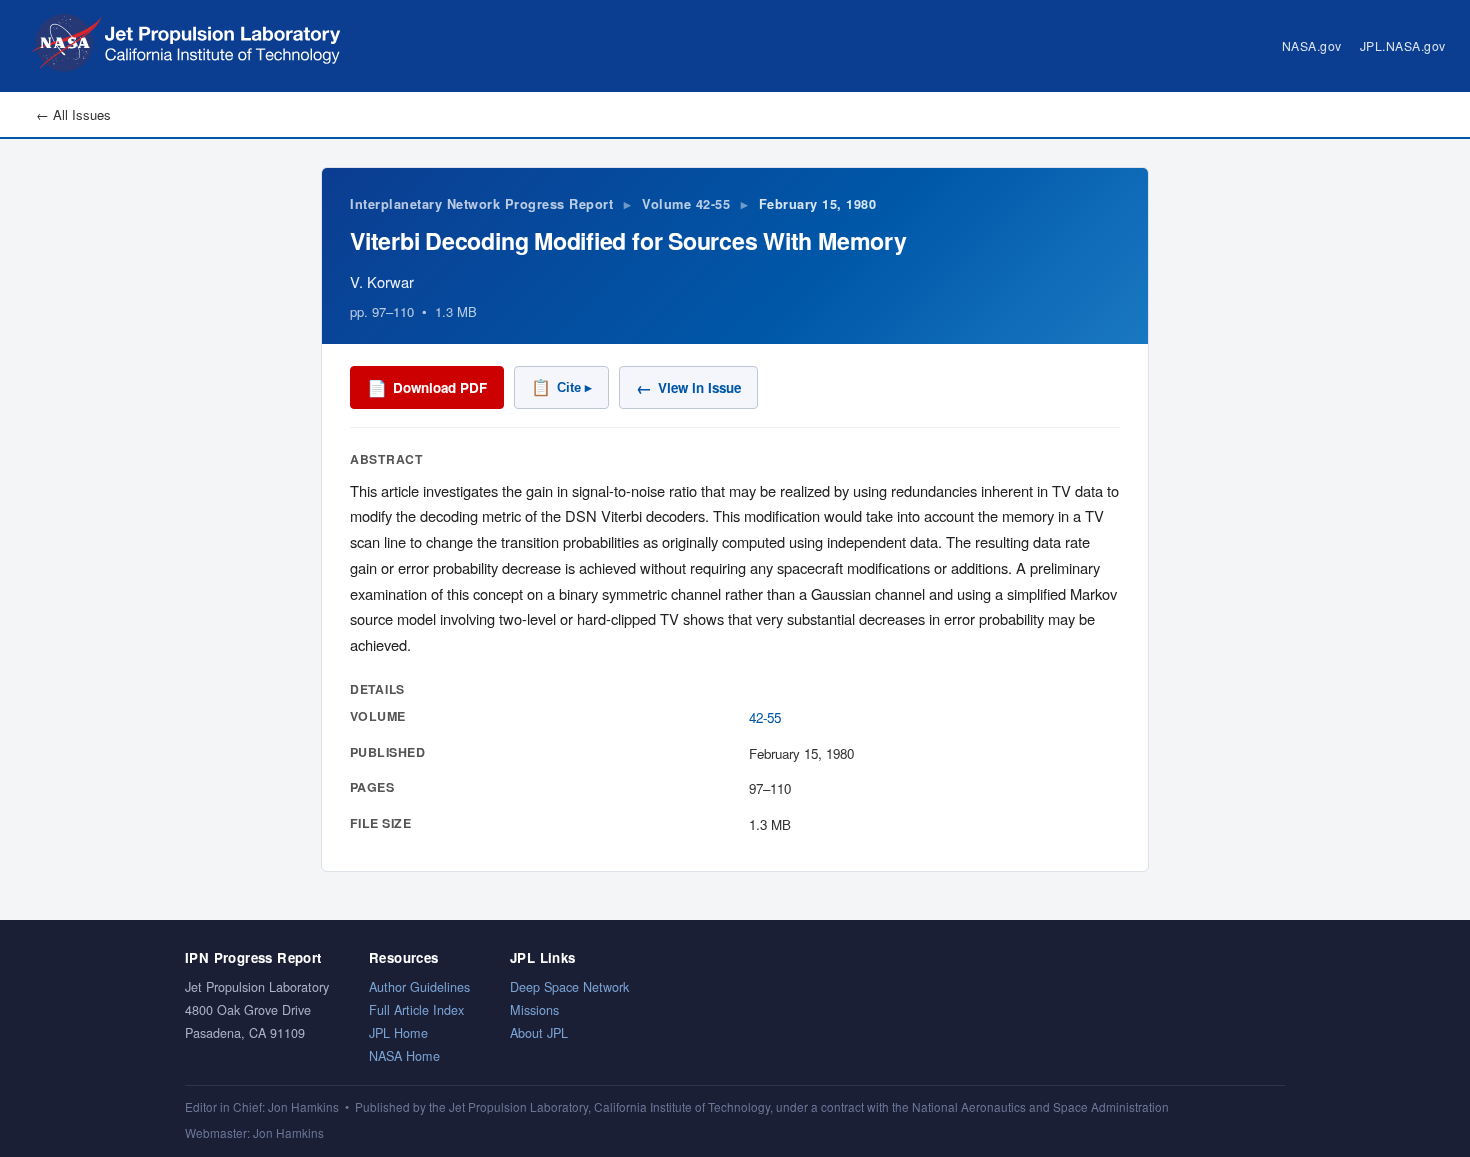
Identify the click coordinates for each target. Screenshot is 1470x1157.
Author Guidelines (419, 986)
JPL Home (398, 1032)
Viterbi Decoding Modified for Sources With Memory (628, 240)
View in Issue (688, 387)
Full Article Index (416, 1009)
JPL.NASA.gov (1403, 45)
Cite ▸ (561, 387)
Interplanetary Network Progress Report (481, 204)
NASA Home (404, 1055)
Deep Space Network (569, 986)
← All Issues (73, 114)
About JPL (539, 1032)
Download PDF (427, 387)
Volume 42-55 (686, 204)
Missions (534, 1009)
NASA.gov (1312, 45)
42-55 (765, 717)
